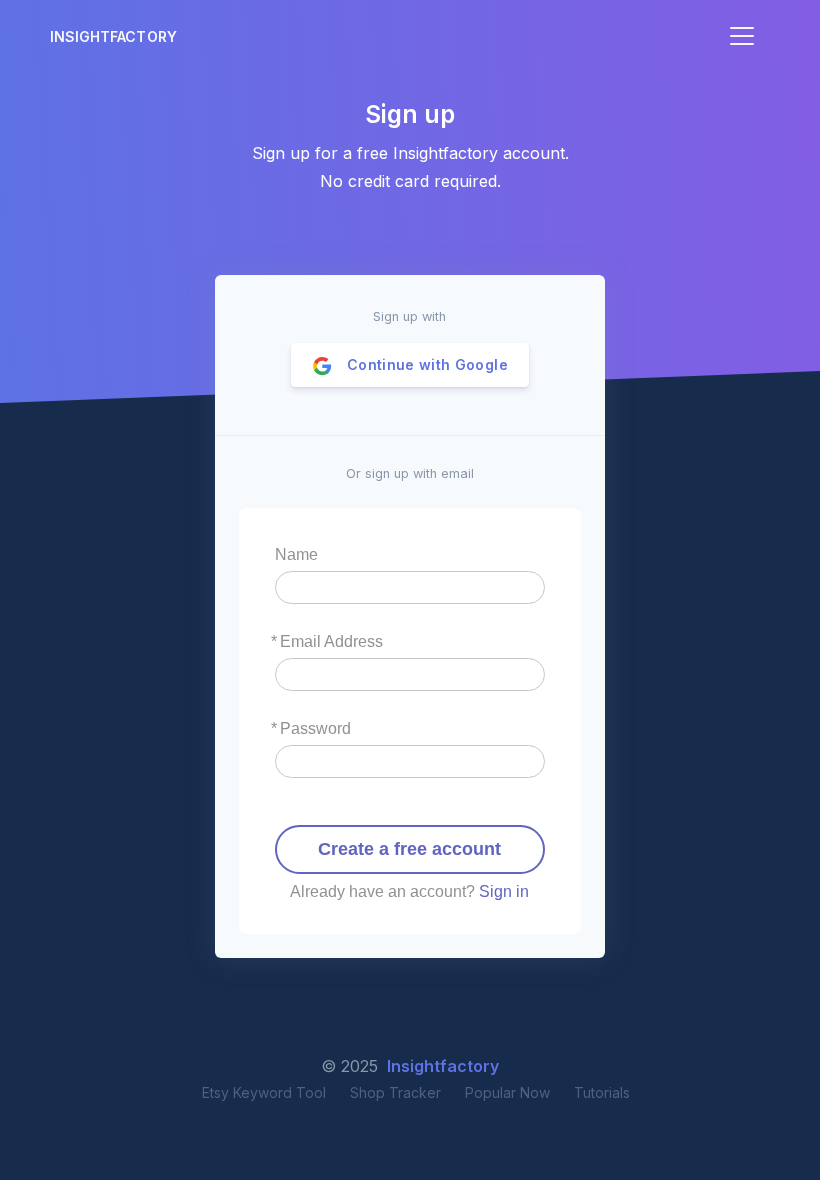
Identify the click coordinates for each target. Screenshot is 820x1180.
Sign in (504, 891)
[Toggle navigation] (742, 36)
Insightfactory (113, 36)
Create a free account (409, 849)
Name (296, 554)
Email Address (331, 641)
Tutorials (602, 1092)
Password (315, 728)
